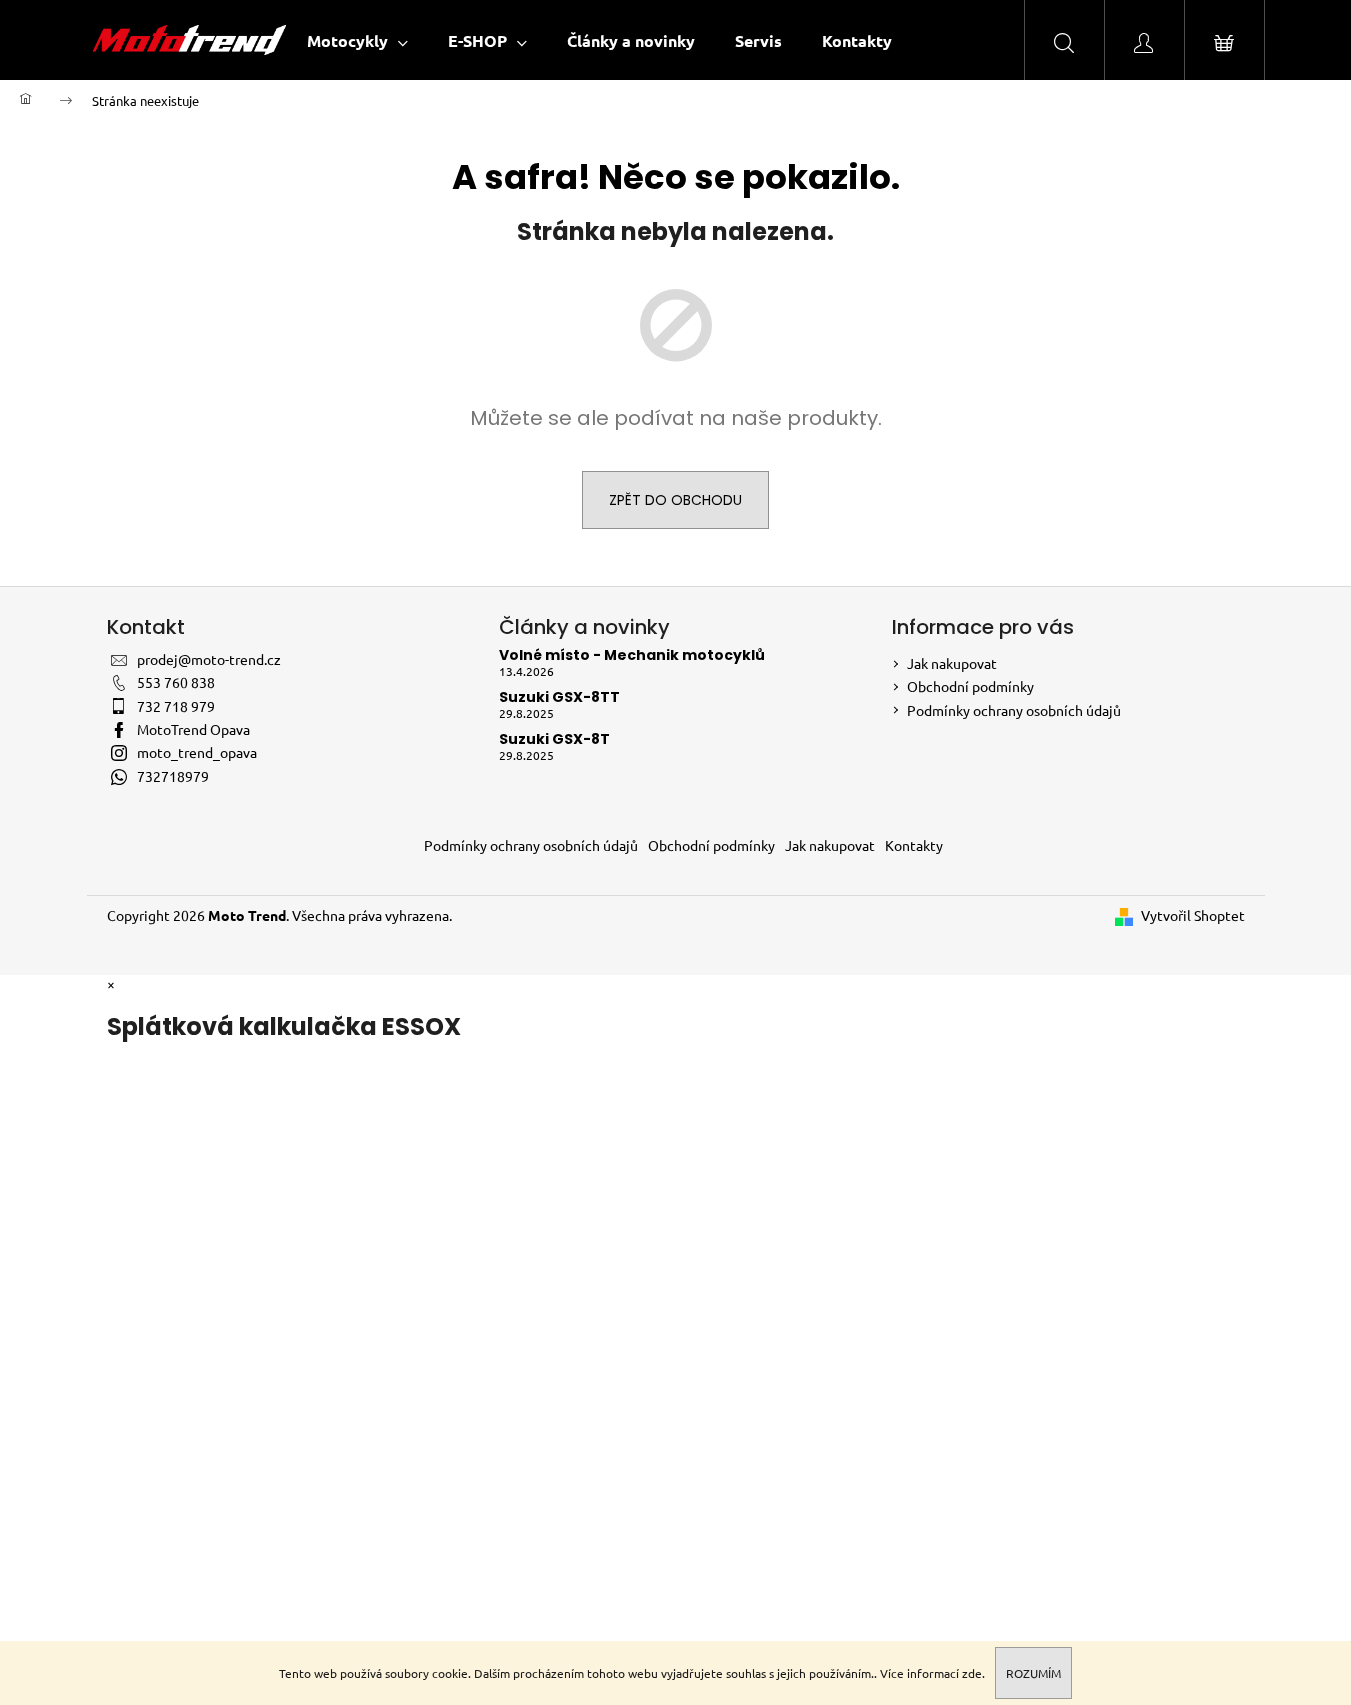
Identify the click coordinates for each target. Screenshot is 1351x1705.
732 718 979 (176, 706)
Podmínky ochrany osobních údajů (1014, 710)
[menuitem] (357, 40)
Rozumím (1033, 1673)
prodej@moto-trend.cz (209, 659)
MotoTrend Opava (193, 729)
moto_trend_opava (197, 752)
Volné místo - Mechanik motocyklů (632, 655)
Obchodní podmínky (970, 686)
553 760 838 (176, 682)
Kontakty (914, 845)
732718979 (173, 776)
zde (972, 1673)
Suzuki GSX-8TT (559, 697)
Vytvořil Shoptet (1193, 915)
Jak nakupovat (952, 663)
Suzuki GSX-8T (554, 739)
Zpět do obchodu (675, 500)
